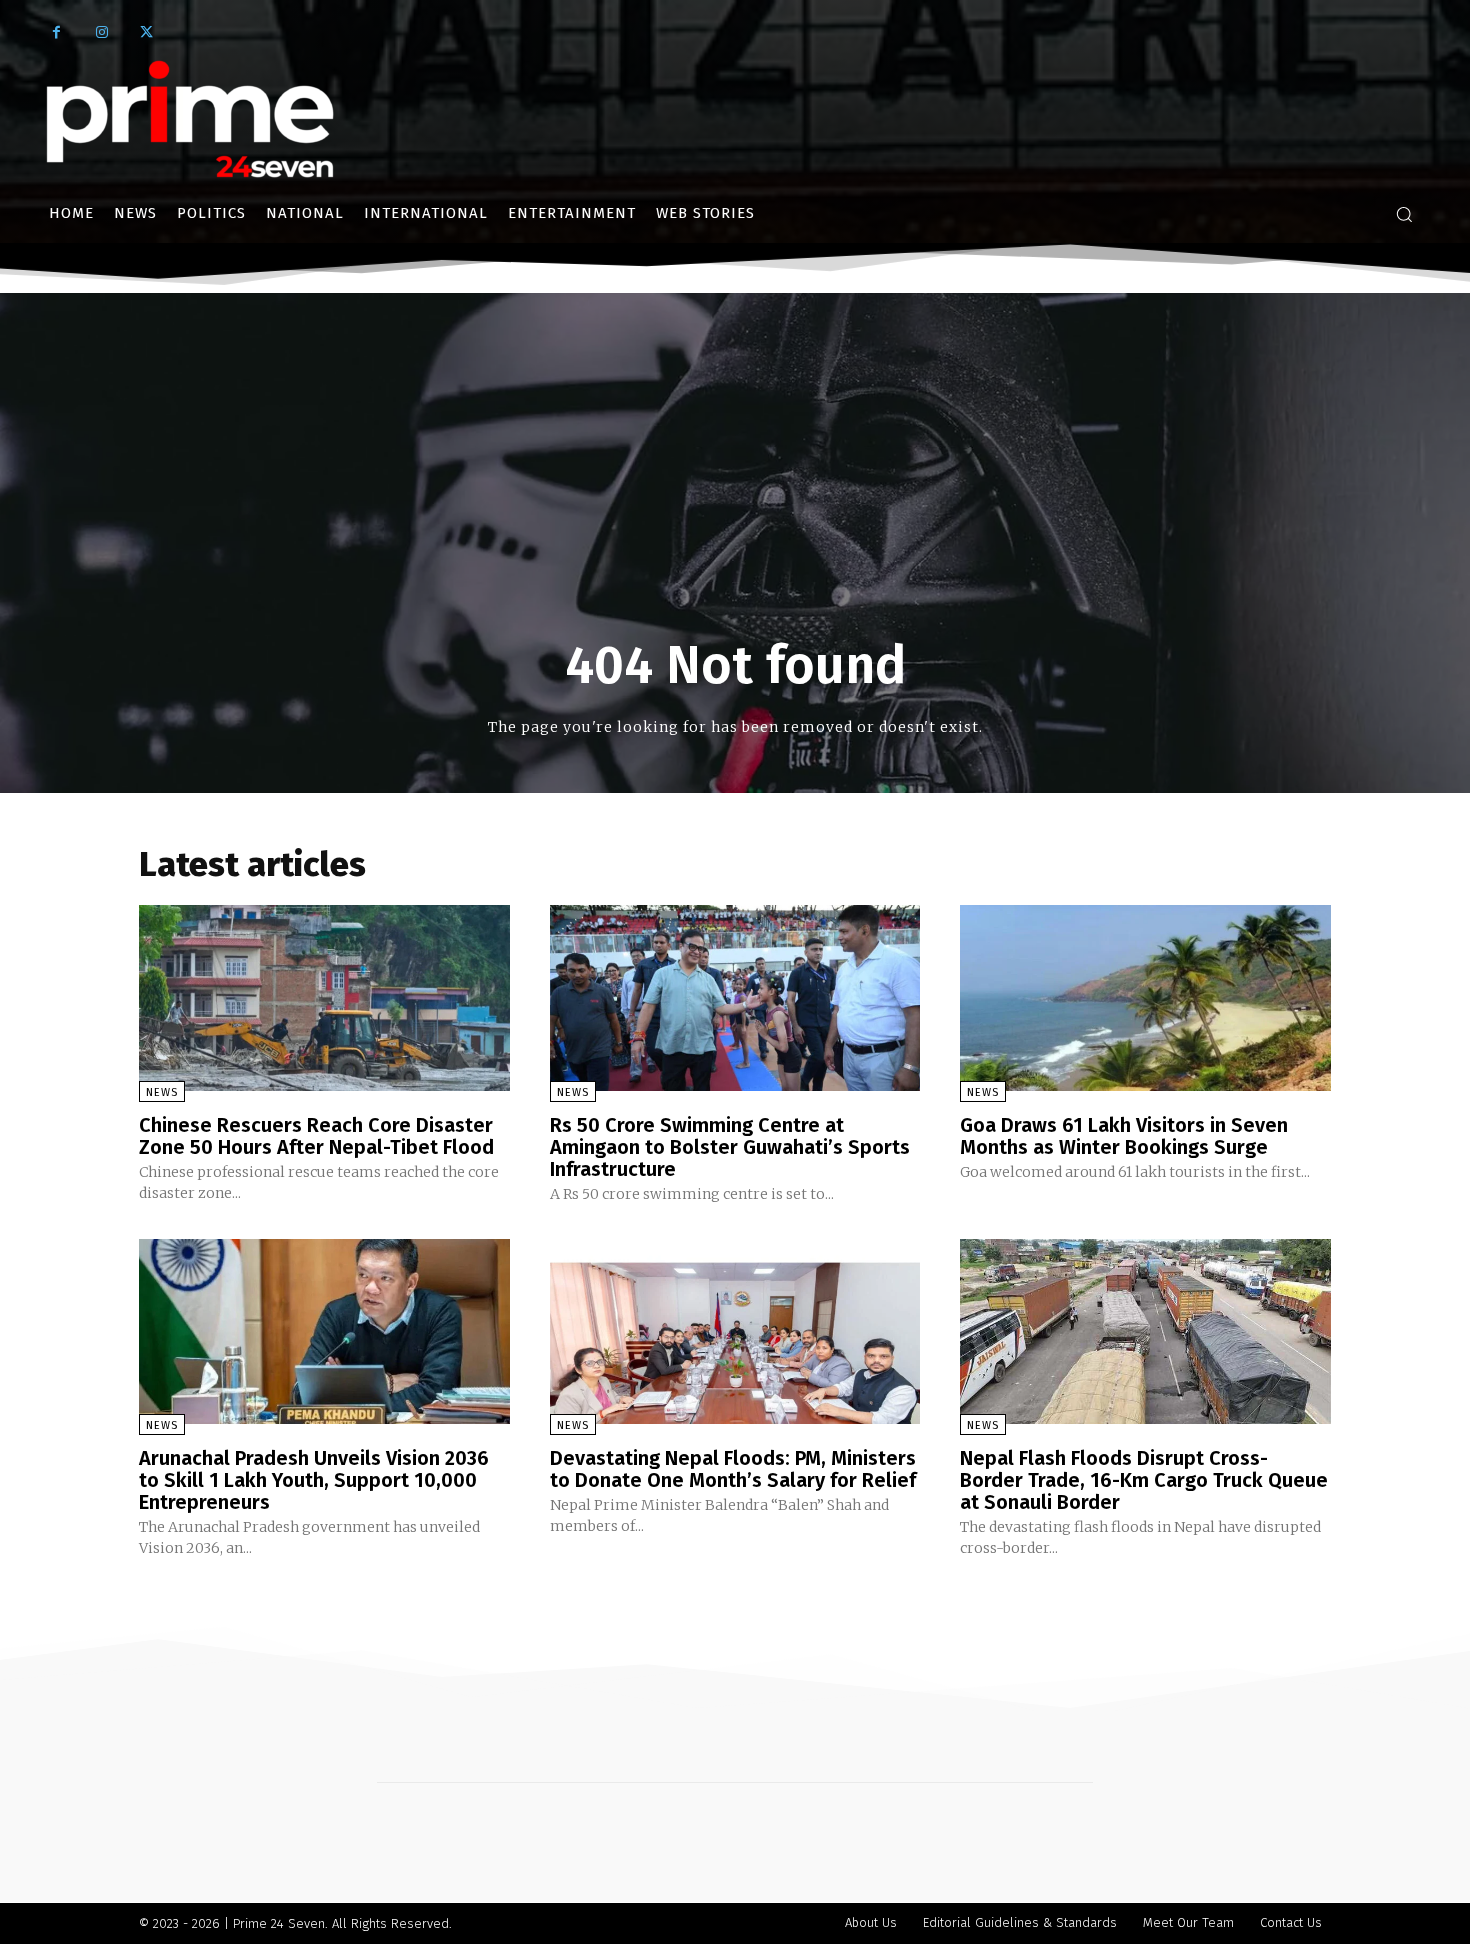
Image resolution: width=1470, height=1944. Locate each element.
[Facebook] (56, 32)
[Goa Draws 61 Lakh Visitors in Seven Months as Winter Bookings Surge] (1145, 997)
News (162, 1092)
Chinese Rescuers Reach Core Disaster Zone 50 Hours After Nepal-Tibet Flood (316, 1136)
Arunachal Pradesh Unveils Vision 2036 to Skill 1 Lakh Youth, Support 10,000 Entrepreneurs (314, 1480)
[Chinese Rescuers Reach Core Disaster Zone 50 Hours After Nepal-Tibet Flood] (324, 997)
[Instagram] (101, 32)
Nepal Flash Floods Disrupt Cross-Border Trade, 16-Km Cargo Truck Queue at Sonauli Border (1144, 1480)
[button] (1404, 214)
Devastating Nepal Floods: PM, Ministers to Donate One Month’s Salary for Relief (733, 1469)
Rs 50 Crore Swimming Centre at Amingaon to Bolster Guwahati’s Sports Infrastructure (730, 1147)
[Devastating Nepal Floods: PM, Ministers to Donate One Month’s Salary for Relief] (735, 1331)
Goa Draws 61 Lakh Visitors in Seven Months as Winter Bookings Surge (1124, 1136)
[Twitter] (146, 32)
